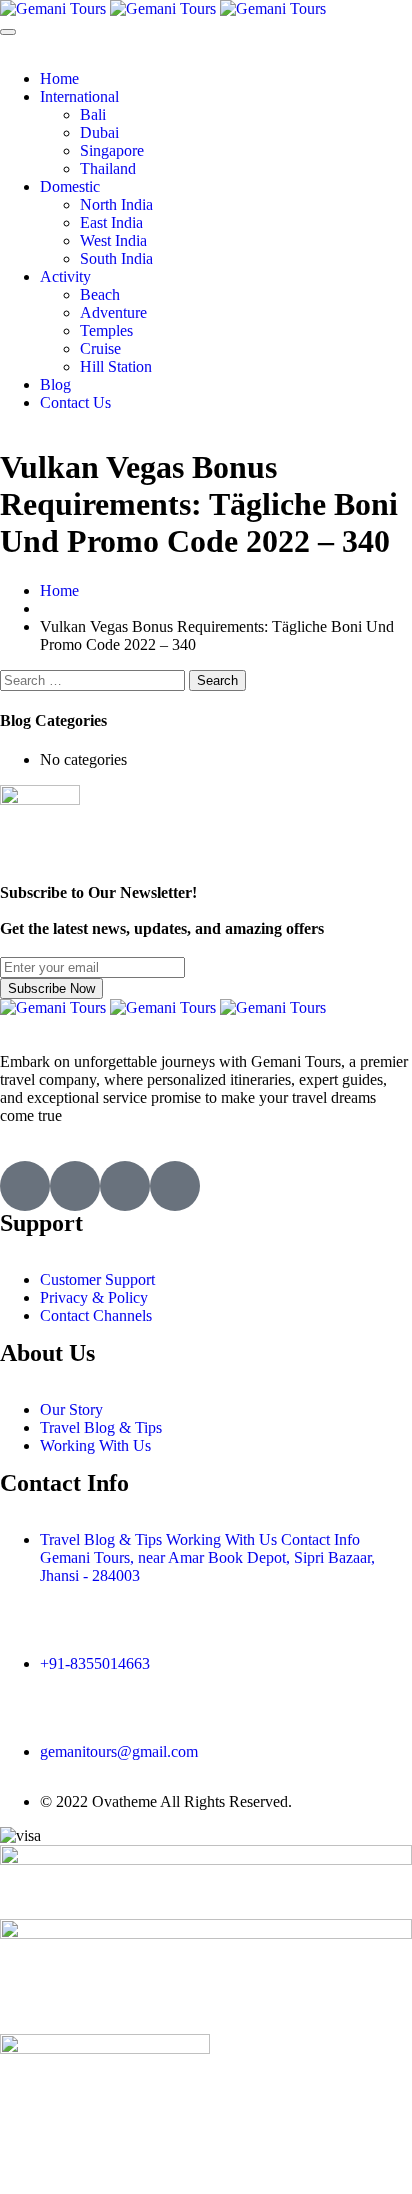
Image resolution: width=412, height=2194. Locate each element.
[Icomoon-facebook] (75, 1186)
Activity (65, 276)
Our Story (71, 1409)
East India (111, 222)
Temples (106, 330)
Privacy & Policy (94, 1297)
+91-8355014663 (95, 1663)
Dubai (99, 132)
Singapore (112, 150)
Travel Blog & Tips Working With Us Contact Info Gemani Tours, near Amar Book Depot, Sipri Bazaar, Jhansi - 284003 (207, 1557)
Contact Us (75, 402)
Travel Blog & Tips (101, 1427)
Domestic (70, 186)
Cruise (100, 348)
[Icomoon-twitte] (25, 1186)
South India (116, 258)
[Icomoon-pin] (175, 1186)
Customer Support (97, 1279)
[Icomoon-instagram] (125, 1186)
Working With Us (95, 1445)
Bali (93, 114)
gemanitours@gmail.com (119, 1751)
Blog (55, 384)
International (79, 96)
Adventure (113, 312)
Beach (100, 294)
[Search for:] (94, 679)
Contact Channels (96, 1315)
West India (113, 240)
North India (116, 204)
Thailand (108, 168)
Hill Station (116, 366)
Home (59, 78)
